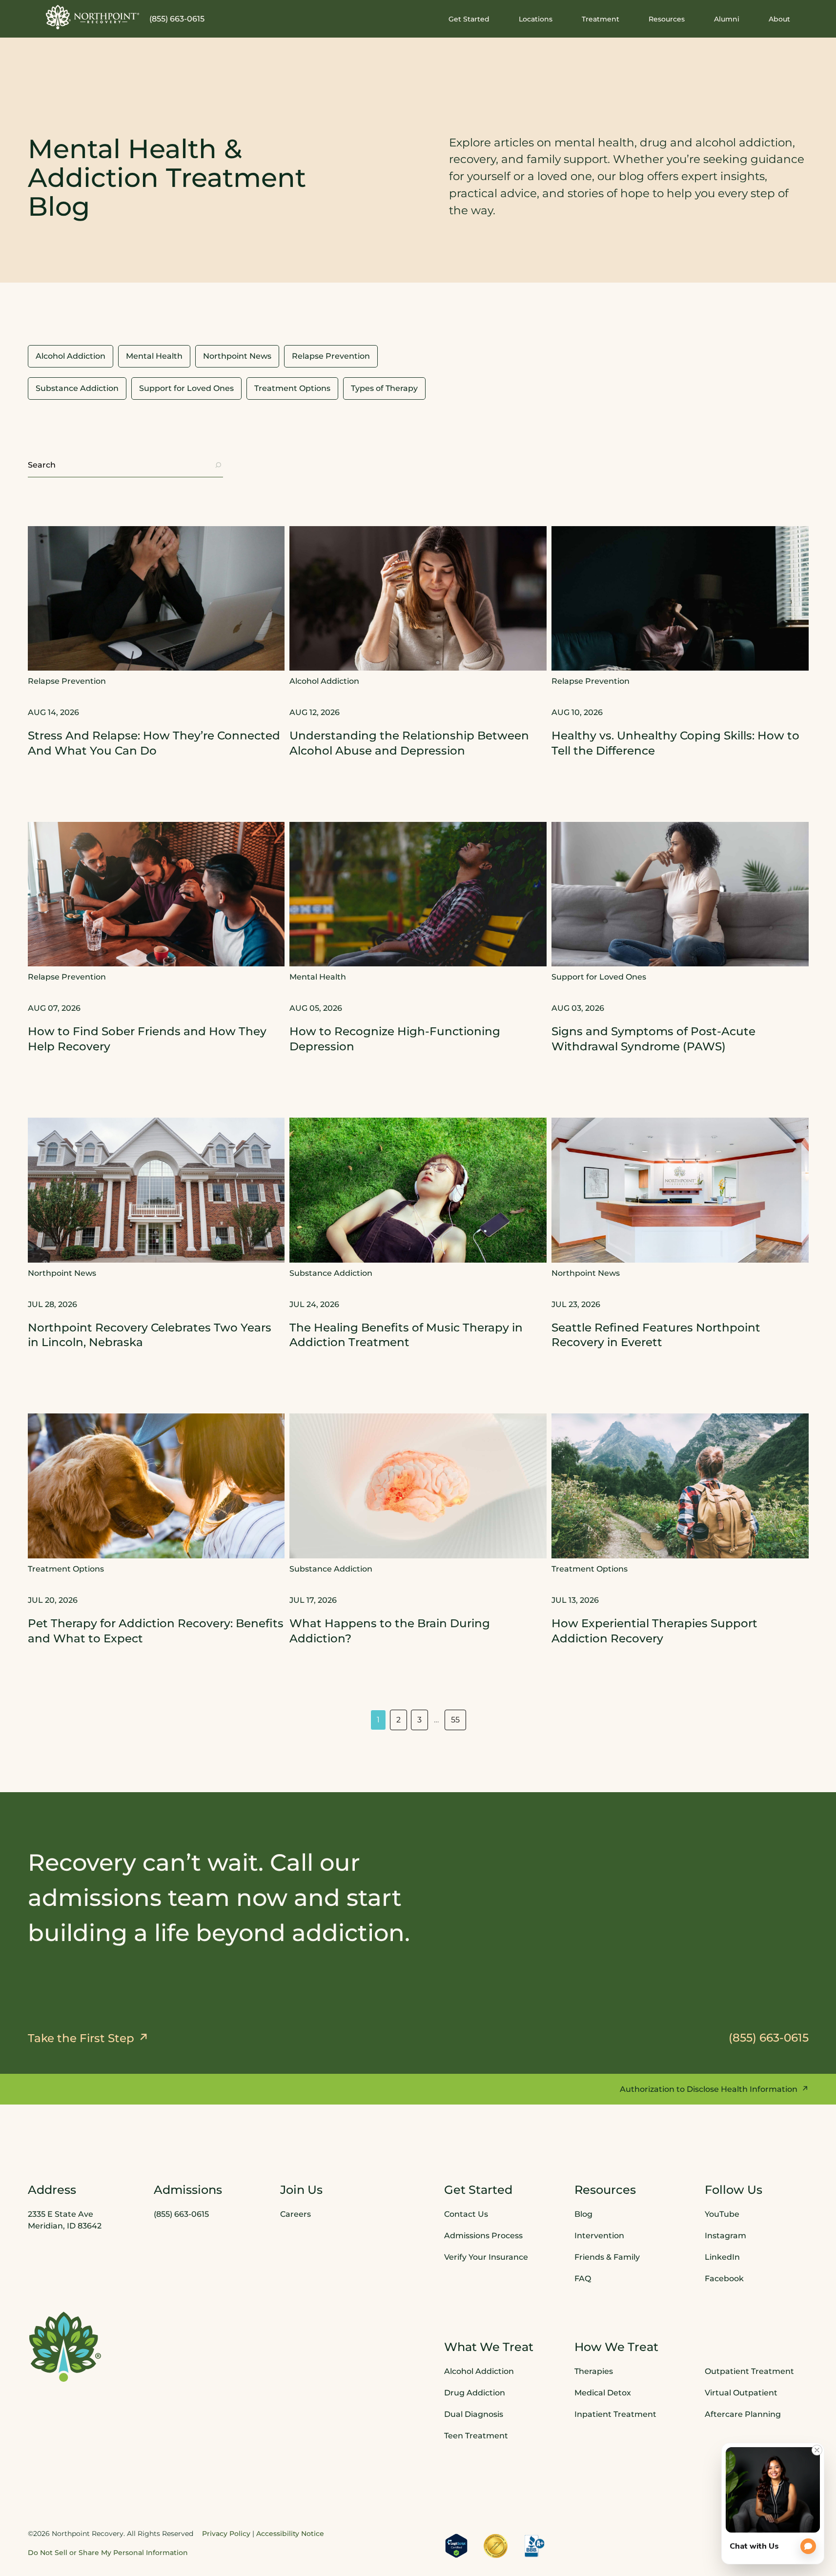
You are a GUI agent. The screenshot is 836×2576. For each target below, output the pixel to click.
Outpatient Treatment (749, 2371)
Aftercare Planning (743, 2414)
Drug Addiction (475, 2393)
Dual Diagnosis (474, 2414)
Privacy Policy (226, 2534)
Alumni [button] (727, 19)
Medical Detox (603, 2393)
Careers (296, 2214)
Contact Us (466, 2214)
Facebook (724, 2279)
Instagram (725, 2236)
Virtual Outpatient (741, 2393)
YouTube (722, 2214)
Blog (583, 2214)
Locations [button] (536, 19)
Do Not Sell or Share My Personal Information (108, 2553)
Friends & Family (607, 2257)
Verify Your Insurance (486, 2257)
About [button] (779, 19)
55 (455, 1720)
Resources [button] (667, 19)
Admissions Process (483, 2236)
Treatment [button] (601, 19)
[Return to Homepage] (93, 17)
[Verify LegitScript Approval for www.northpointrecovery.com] (456, 2546)
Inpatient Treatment (615, 2414)
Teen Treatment (476, 2436)
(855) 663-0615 (177, 19)
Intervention (599, 2236)
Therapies (594, 2371)
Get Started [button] (469, 19)
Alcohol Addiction (479, 2371)
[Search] (218, 465)
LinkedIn (722, 2257)
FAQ (583, 2279)
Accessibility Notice (290, 2534)
